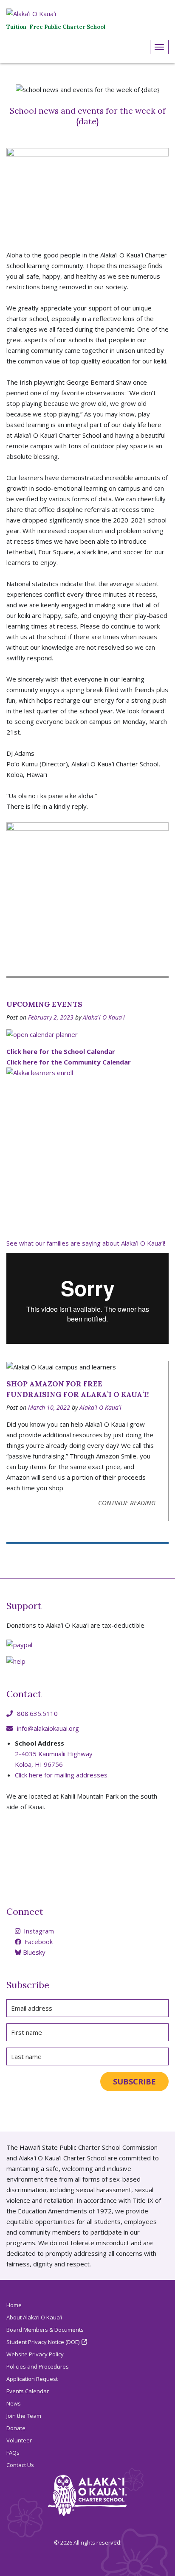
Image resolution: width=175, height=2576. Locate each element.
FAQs (13, 2453)
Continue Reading (127, 1503)
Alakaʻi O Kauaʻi (104, 1017)
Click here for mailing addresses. (62, 1775)
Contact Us (20, 2465)
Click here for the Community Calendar (69, 1062)
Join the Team (24, 2416)
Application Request (32, 2379)
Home (14, 2305)
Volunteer (19, 2440)
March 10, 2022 (49, 1407)
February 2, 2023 (51, 1017)
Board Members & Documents (45, 2330)
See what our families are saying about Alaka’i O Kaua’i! (86, 1243)
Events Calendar (28, 2391)
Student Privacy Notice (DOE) (43, 2342)
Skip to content (2, 69)
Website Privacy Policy (35, 2354)
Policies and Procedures (38, 2366)
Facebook (38, 1942)
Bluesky (33, 1952)
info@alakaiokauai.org (48, 1728)
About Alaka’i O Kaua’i (34, 2317)
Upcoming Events (44, 1004)
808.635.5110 (37, 1713)
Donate (16, 2428)
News (14, 2403)
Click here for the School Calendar (61, 1051)
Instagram (38, 1931)
